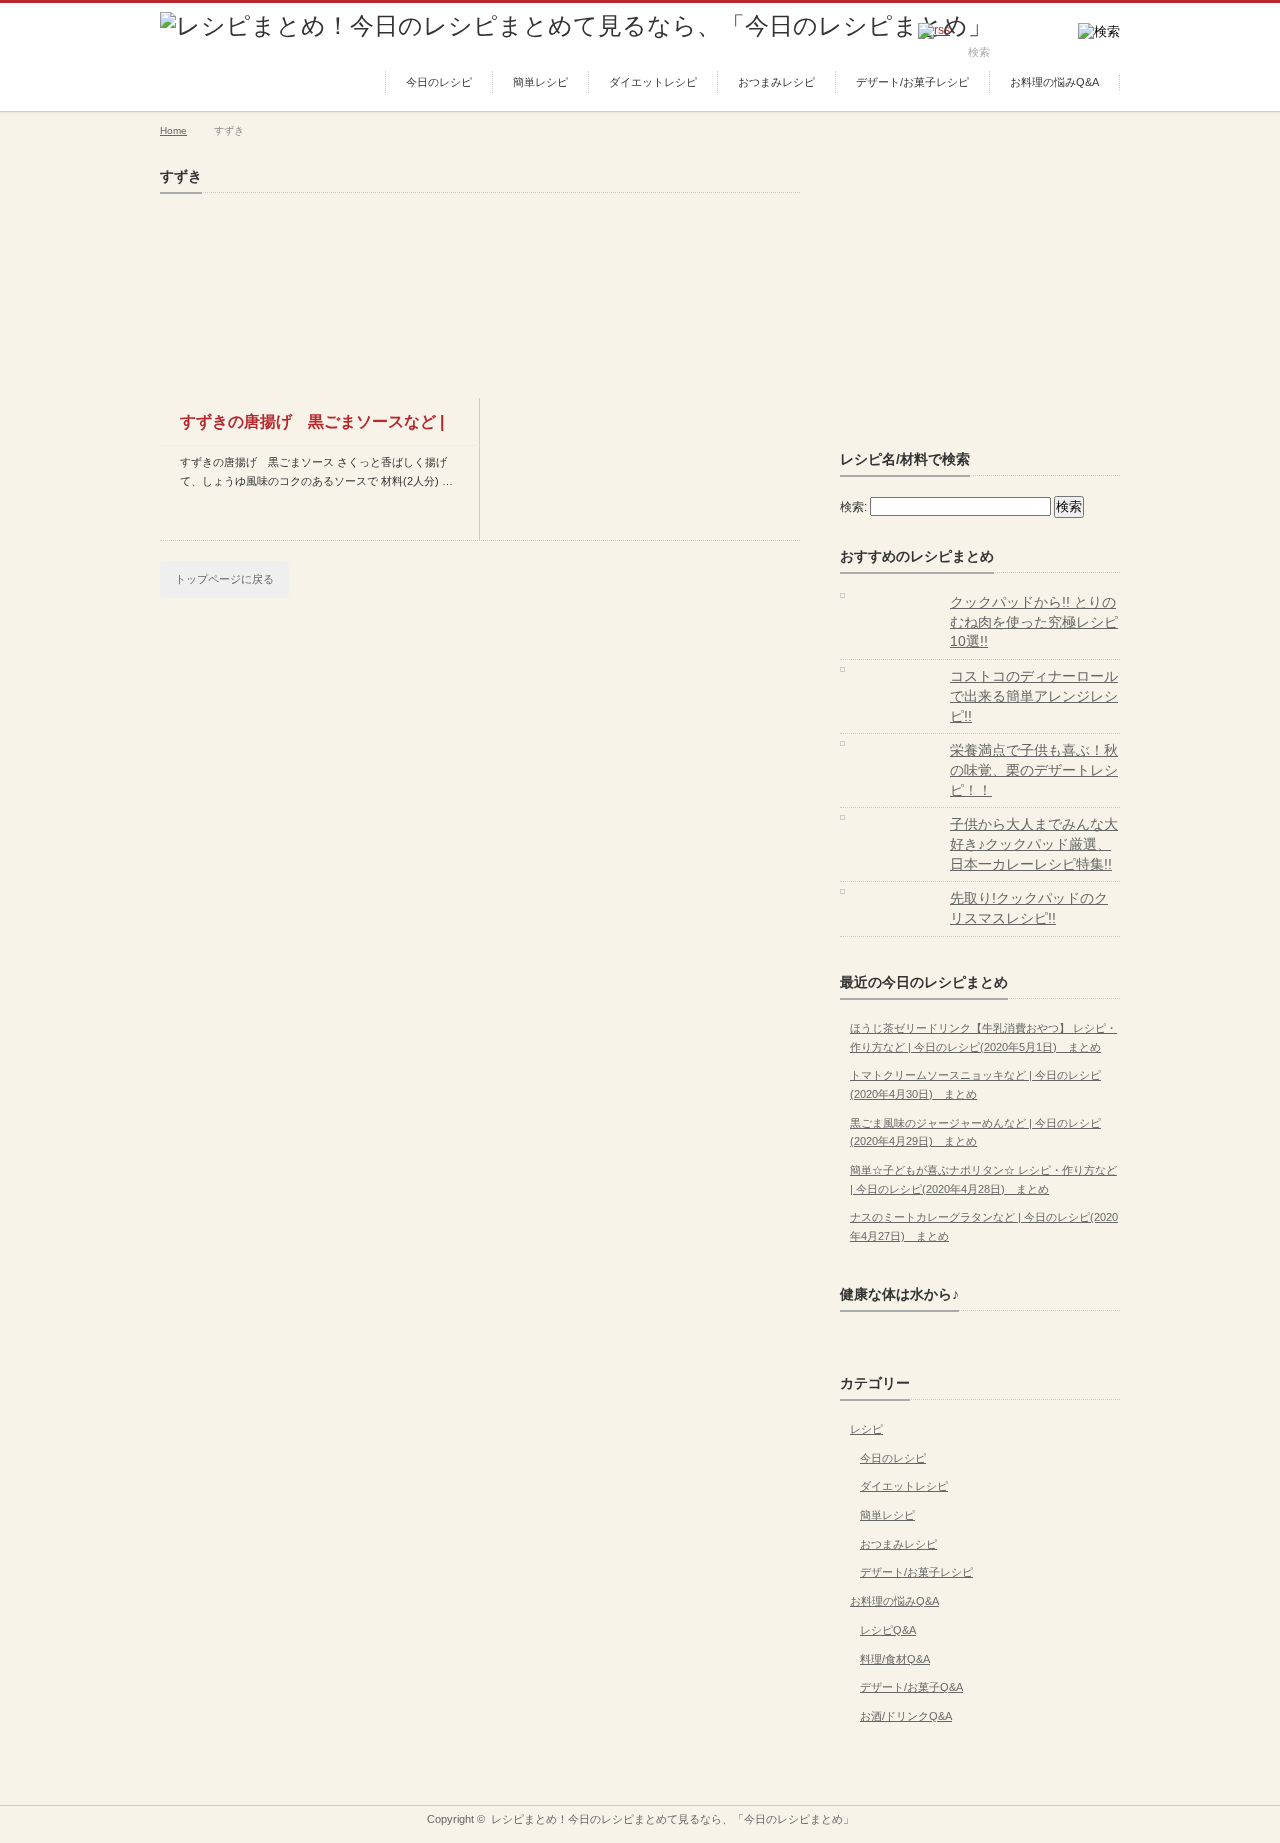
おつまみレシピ (776, 82)
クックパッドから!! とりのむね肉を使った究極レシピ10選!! (1034, 621)
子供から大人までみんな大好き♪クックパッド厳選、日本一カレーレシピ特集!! (1034, 843)
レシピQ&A (888, 1630)
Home (173, 130)
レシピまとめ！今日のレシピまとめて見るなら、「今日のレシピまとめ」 (672, 1819)
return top (1105, 1790)
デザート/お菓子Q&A (911, 1687)
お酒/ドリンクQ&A (906, 1716)
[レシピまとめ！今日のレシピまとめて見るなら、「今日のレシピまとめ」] (576, 25)
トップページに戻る (224, 579)
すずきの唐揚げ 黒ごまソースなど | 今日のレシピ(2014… (312, 429)
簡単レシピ (540, 82)
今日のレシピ (439, 82)
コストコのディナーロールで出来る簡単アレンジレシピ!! (1034, 695)
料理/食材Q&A (895, 1659)
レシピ (866, 1429)
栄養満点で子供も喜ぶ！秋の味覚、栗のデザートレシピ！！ (1034, 769)
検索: (853, 507)
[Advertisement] (990, 293)
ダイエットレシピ (653, 82)
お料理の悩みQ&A (1054, 82)
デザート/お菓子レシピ (912, 82)
